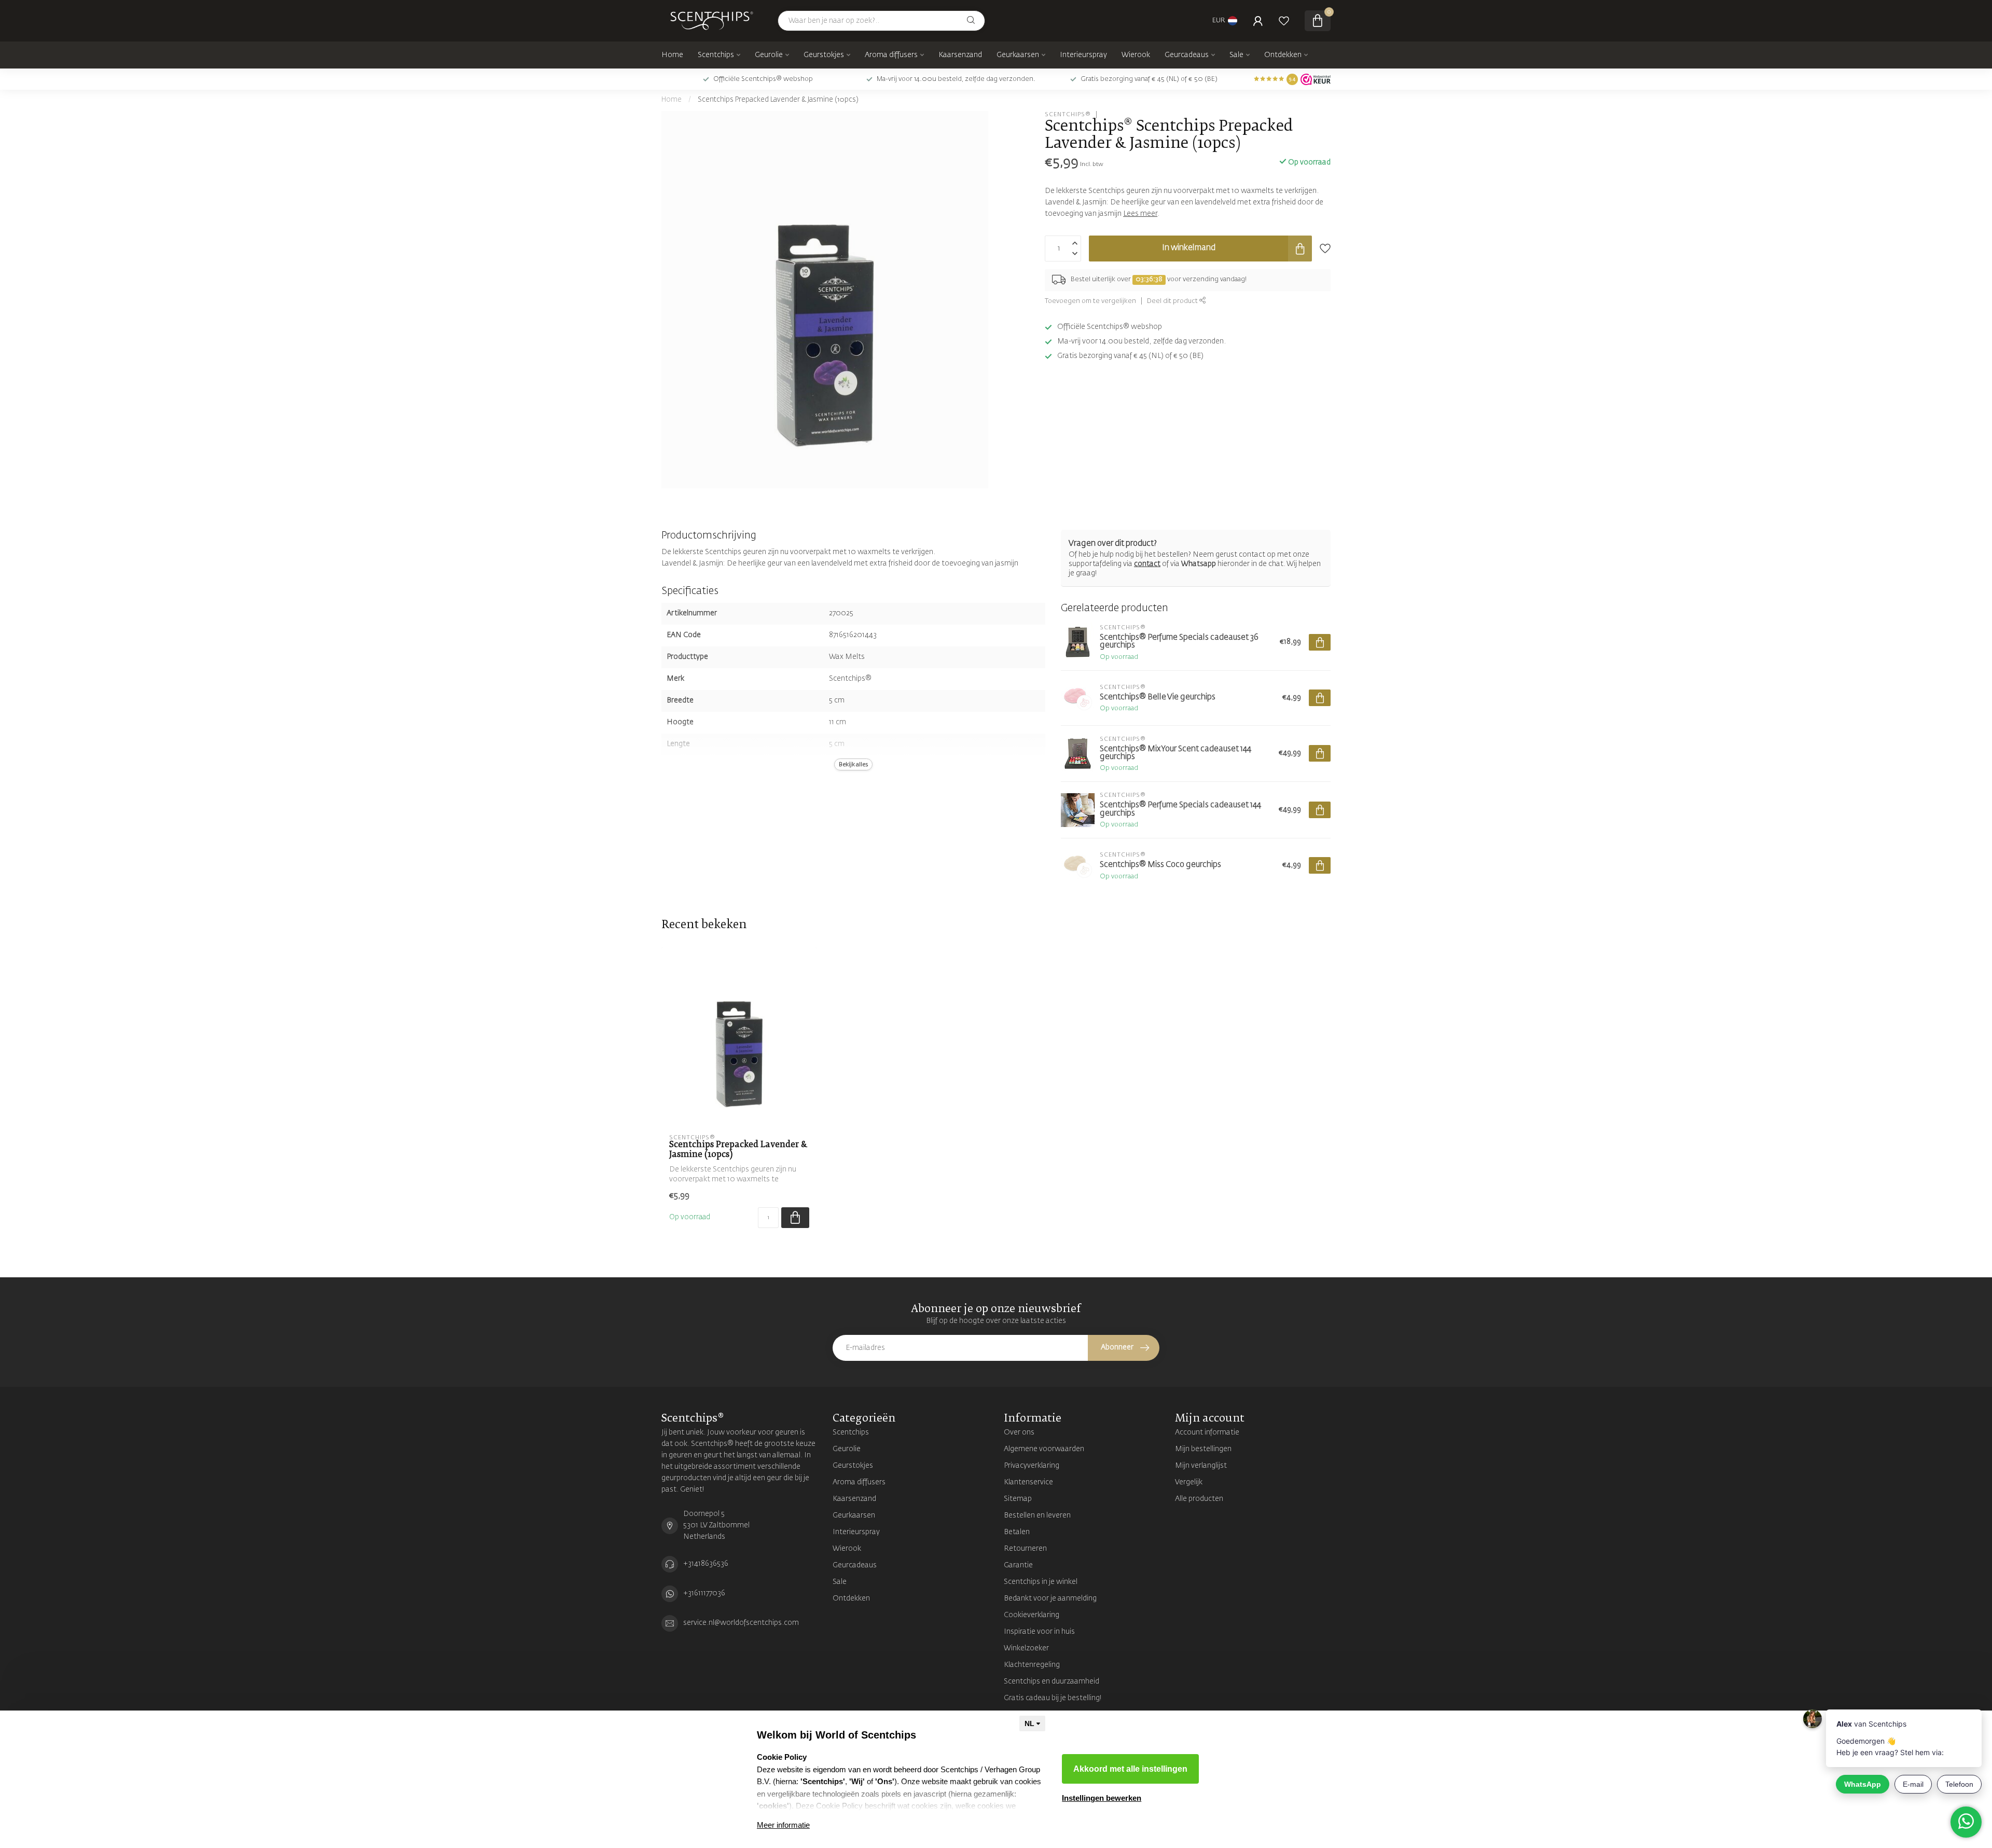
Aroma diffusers (891, 55)
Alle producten (1199, 1499)
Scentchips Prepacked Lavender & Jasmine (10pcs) (778, 100)
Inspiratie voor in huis (1039, 1632)
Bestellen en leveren (1037, 1515)
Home (672, 55)
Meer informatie (783, 1825)
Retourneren (1025, 1549)
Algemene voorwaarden (1044, 1449)
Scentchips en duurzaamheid (1052, 1681)
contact (1147, 564)
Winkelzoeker (1026, 1648)
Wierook (1136, 55)
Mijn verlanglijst (1201, 1466)
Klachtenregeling (1032, 1665)
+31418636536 (706, 1564)
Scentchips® (1068, 114)
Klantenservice (1028, 1482)
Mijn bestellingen (1203, 1449)
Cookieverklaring (1032, 1615)
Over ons (1019, 1432)
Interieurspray (1083, 55)
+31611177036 (704, 1593)
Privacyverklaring (1032, 1466)
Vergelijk (1189, 1482)
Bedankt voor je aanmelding (1050, 1598)
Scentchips (716, 55)
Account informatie (1207, 1432)
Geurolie (769, 55)
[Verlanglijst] (1284, 21)
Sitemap (1018, 1499)
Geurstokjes (824, 55)
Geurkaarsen (1018, 55)
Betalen (1017, 1532)
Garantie (1018, 1565)
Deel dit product (1173, 301)
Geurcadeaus (1187, 55)
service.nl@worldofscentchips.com (741, 1623)
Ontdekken (1283, 55)
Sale (1236, 55)
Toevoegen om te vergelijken (1090, 301)
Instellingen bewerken (1102, 1798)
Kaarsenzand (960, 55)
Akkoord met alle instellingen (1130, 1769)
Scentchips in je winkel (1041, 1582)
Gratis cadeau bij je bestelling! (1053, 1698)
